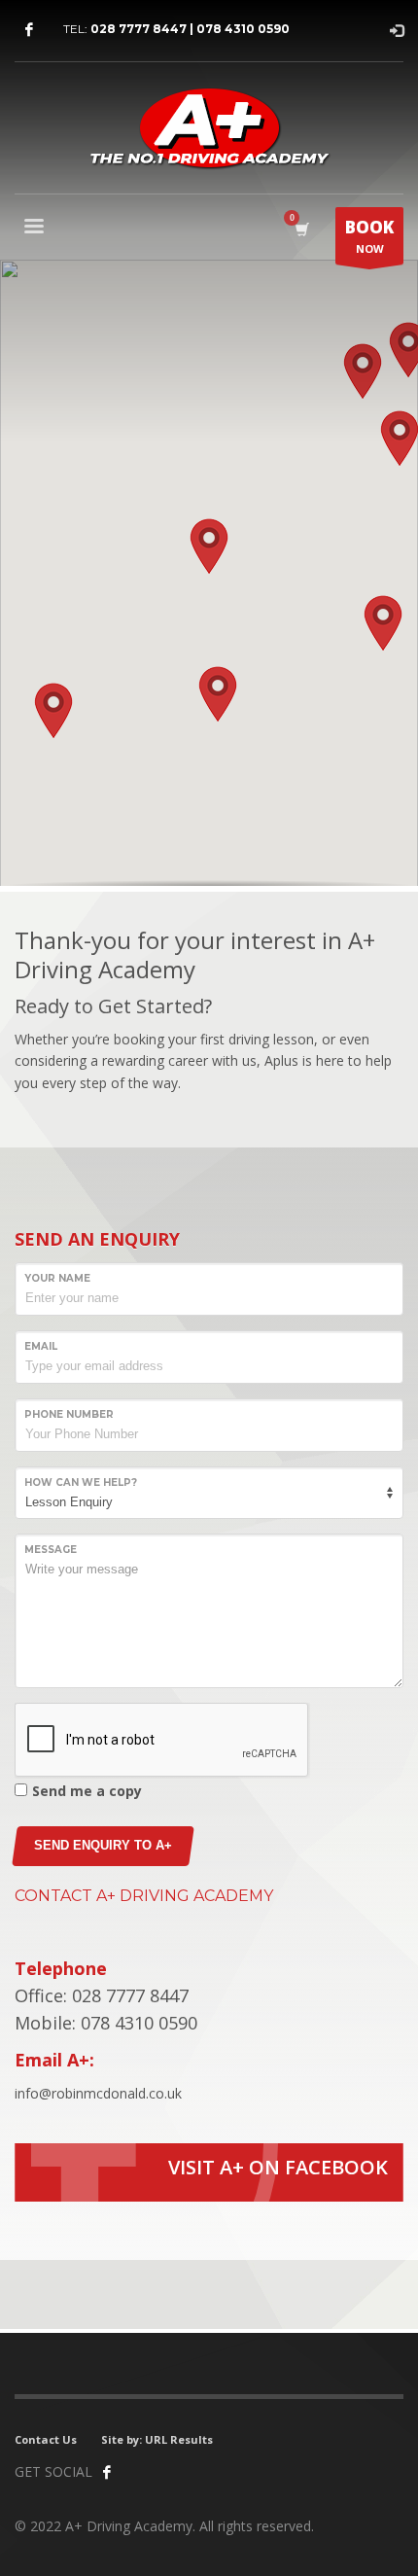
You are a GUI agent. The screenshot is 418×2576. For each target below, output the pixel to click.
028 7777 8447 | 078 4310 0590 (190, 29)
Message (51, 1550)
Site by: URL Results (157, 2439)
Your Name (57, 1278)
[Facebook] (29, 29)
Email (41, 1346)
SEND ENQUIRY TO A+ (103, 1845)
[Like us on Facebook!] (107, 2472)
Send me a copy (87, 1791)
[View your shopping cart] (301, 229)
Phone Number (69, 1414)
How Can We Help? (81, 1482)
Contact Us (46, 2439)
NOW (369, 236)
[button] (209, 547)
